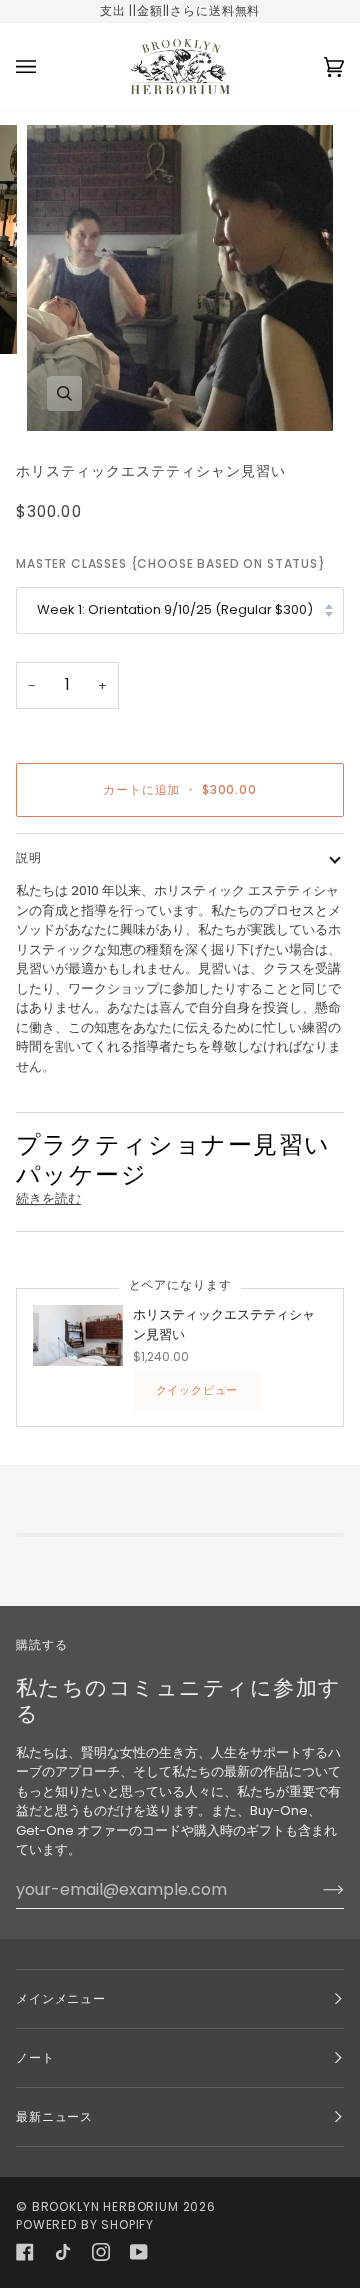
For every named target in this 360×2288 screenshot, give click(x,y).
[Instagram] (101, 2252)
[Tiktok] (63, 2252)
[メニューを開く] (46, 67)
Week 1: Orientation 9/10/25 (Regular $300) (175, 609)
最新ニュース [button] (54, 2116)
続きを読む (48, 1198)
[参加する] (317, 1889)
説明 (29, 857)
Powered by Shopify (85, 2224)
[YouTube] (139, 2252)
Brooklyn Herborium (105, 2206)
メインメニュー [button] (61, 1998)
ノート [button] (35, 2057)
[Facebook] (25, 2252)
